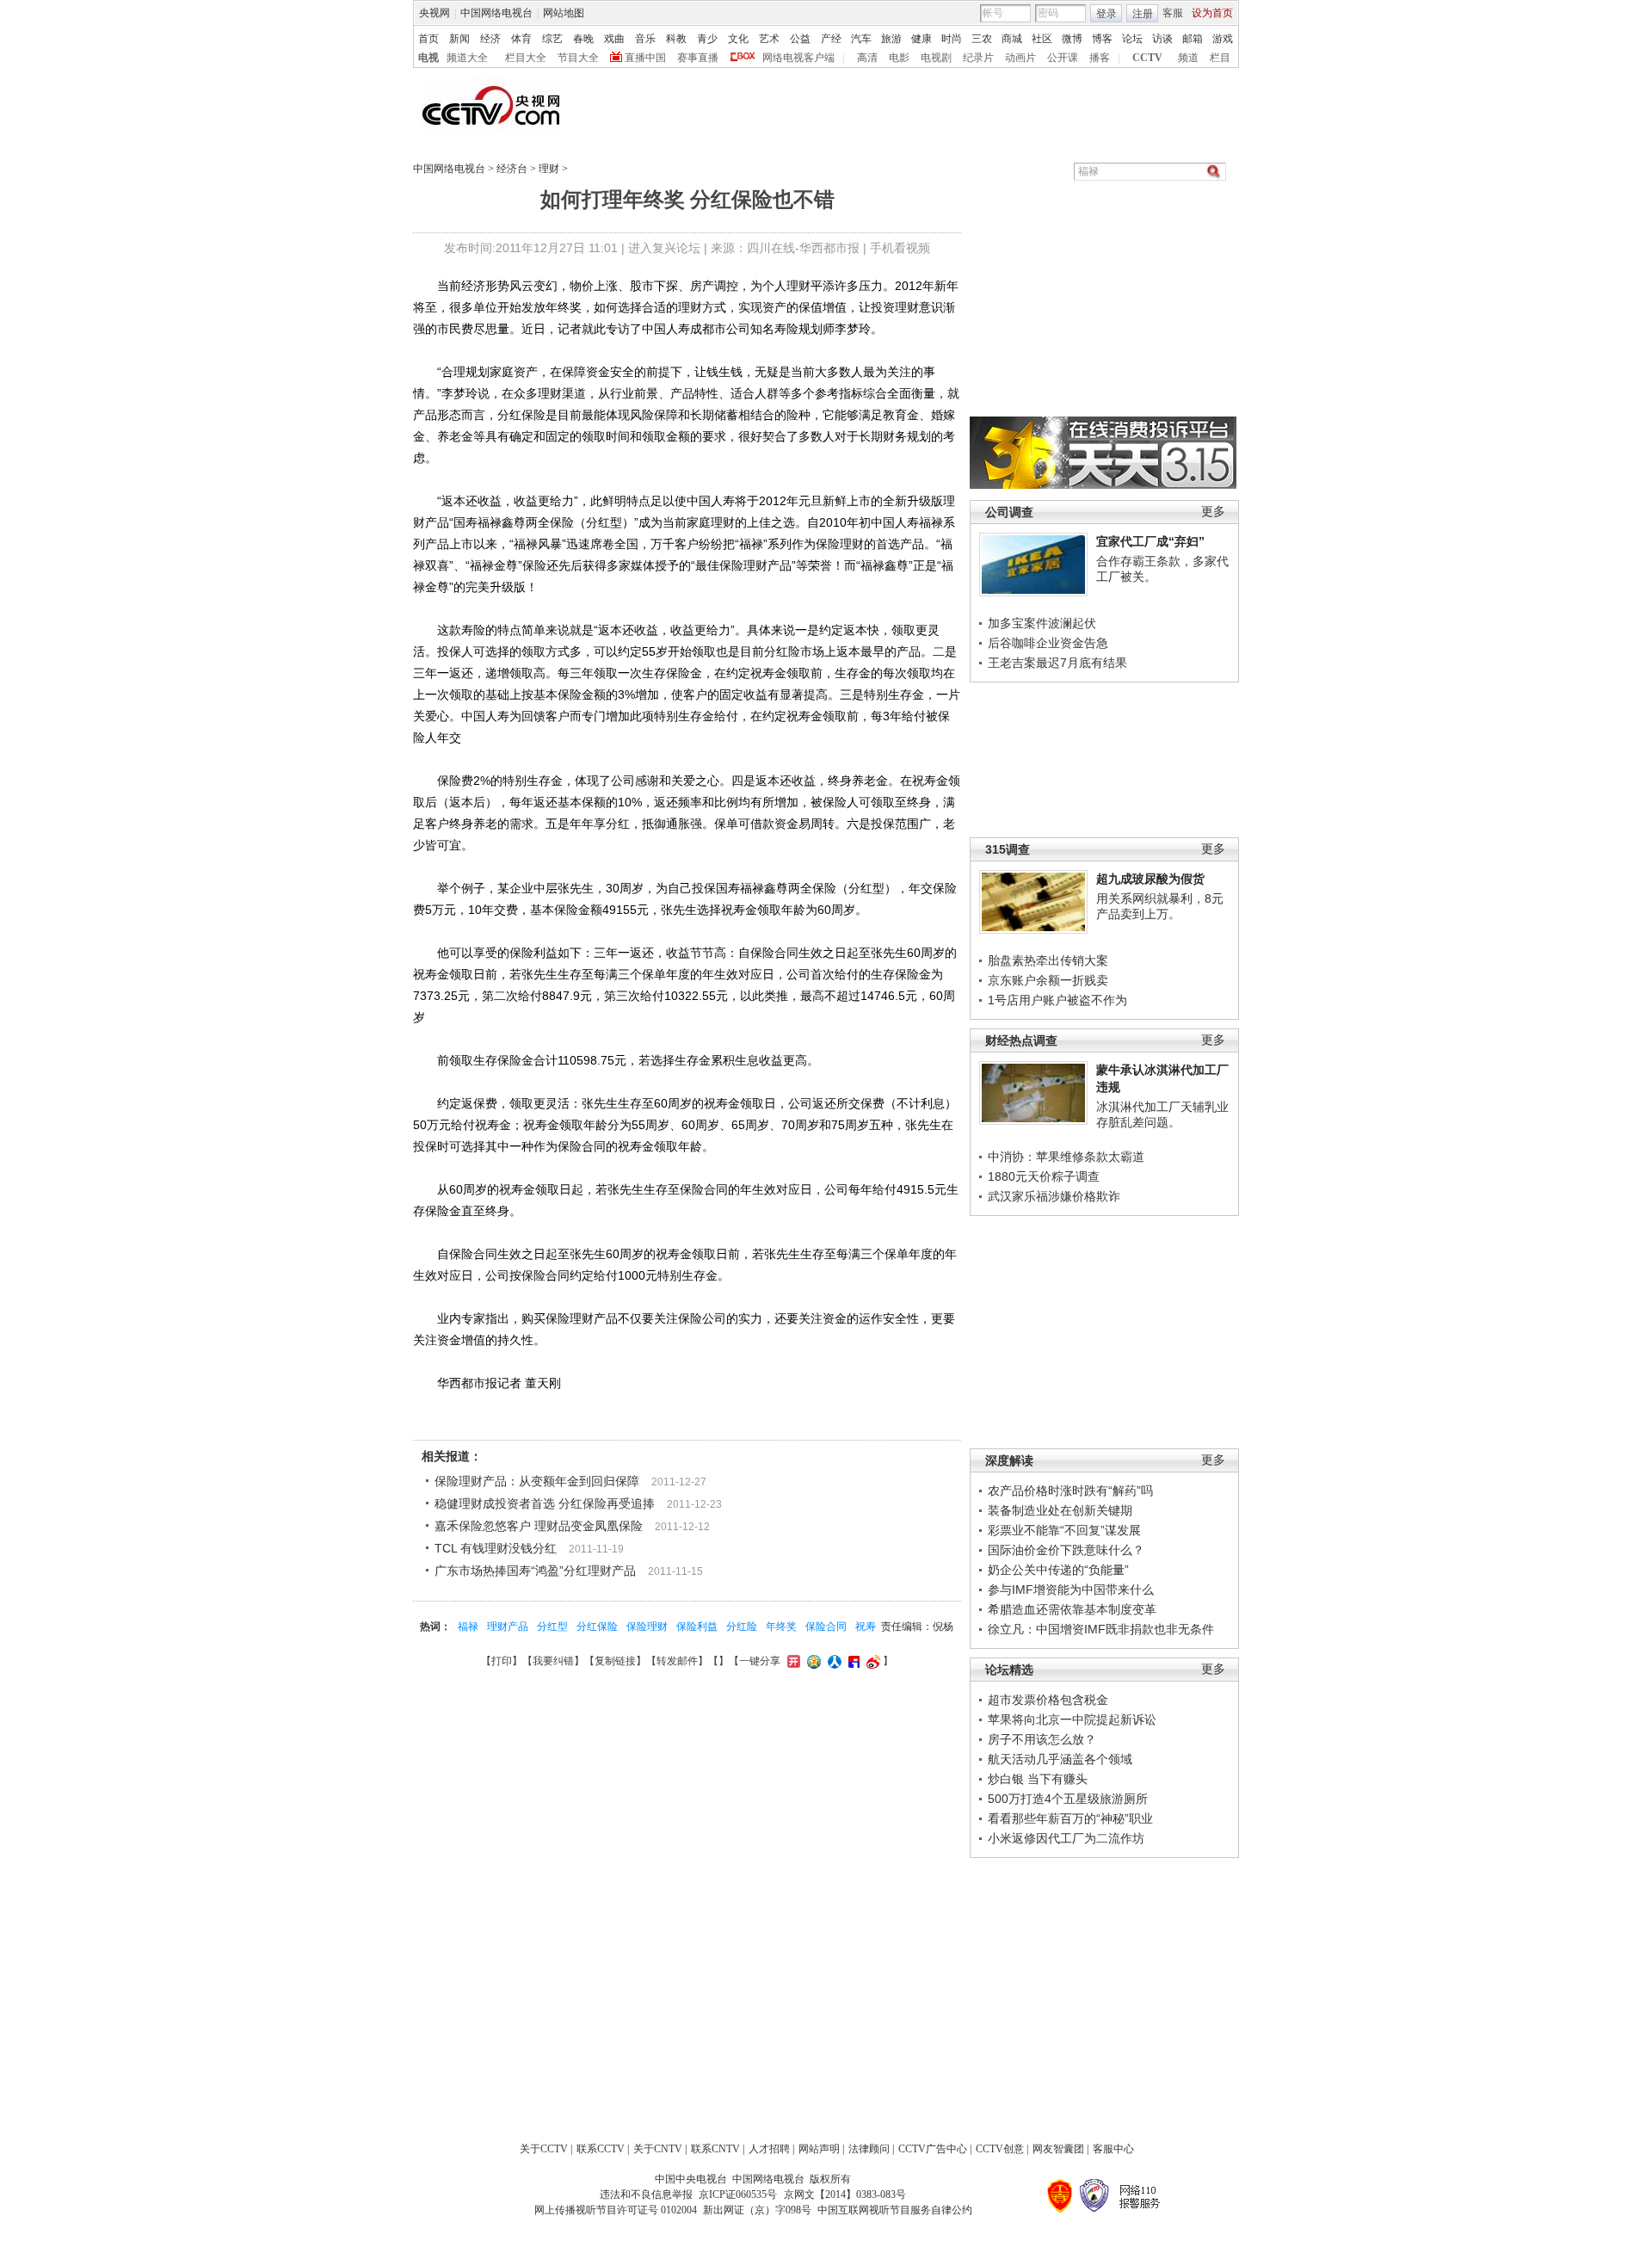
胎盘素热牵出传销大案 (1048, 960)
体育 (521, 39)
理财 (549, 169)
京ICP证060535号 (738, 2195)
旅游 (891, 39)
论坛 (1132, 39)
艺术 (769, 39)
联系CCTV (601, 2149)
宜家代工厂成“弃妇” (1150, 541)
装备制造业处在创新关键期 (1060, 1510)
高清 (867, 58)
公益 (800, 39)
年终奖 (781, 1627)
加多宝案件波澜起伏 (1042, 623)
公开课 (1063, 58)
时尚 (952, 39)
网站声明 (819, 2149)
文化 (738, 39)
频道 (1188, 58)
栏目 (1220, 58)
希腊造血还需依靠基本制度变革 (1072, 1609)
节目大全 (578, 58)
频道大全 (467, 58)
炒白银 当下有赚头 (1038, 1779)
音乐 (645, 39)
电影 (899, 58)
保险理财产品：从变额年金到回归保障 (537, 1481)
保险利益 (697, 1627)
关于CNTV (658, 2149)
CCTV (1147, 58)
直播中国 (645, 58)
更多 (1213, 512)
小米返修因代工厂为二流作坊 (1066, 1838)
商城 (1012, 39)
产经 (831, 39)
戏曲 (614, 39)
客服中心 (1113, 2149)
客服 (1173, 13)
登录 (1106, 14)
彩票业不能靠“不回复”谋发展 (1064, 1530)
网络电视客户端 (798, 58)
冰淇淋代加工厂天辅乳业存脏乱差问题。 (1162, 1114)
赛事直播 (698, 58)
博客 (1102, 39)
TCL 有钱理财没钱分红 (496, 1548)
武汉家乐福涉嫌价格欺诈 (1054, 1196)
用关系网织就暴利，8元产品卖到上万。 (1160, 906)
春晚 (583, 39)
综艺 (552, 39)
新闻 (459, 39)
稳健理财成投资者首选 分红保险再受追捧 (545, 1503)
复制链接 (615, 1661)
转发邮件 (677, 1661)
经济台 (512, 169)
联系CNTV (715, 2149)
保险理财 (647, 1627)
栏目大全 (526, 58)
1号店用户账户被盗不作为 (1057, 1000)
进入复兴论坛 (664, 248)
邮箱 (1193, 39)
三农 (982, 39)
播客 (1100, 58)
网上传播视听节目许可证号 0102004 (616, 2210)
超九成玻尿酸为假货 (1150, 879)
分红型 (552, 1627)
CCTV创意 (1000, 2149)
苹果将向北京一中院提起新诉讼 (1072, 1719)
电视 (428, 58)
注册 (1143, 14)
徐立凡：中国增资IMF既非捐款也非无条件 (1101, 1629)
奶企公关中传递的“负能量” (1058, 1570)
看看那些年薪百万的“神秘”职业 (1070, 1818)
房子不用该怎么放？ (1042, 1739)
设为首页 (1212, 13)
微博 (1072, 39)
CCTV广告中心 (933, 2149)
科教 (676, 39)
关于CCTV (544, 2149)
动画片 (1020, 58)
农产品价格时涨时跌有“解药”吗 (1070, 1491)
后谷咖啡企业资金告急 (1048, 643)
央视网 (435, 13)
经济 (490, 39)
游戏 (1223, 39)
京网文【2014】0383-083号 (845, 2195)
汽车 (861, 39)
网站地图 (564, 13)
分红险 (742, 1627)
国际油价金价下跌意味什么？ (1066, 1550)
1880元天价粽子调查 (1044, 1176)
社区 (1042, 39)
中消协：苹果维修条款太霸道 (1066, 1157)
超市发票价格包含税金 (1048, 1700)
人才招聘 (769, 2149)
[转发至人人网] (832, 1661)
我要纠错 (553, 1661)
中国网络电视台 (496, 13)
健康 (922, 39)
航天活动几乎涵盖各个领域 (1060, 1759)
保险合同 (826, 1627)
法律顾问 (869, 2149)
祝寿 (866, 1627)
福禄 (468, 1627)
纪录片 (978, 58)
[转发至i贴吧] (852, 1661)
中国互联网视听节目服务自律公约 (895, 2210)
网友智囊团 (1058, 2149)
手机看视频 (900, 248)
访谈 (1162, 39)
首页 (428, 39)
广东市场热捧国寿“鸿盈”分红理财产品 (535, 1571)
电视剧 (936, 58)
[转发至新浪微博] (871, 1661)
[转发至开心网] (792, 1661)
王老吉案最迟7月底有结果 (1057, 663)
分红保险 (597, 1627)
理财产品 (508, 1627)
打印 (502, 1661)
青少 (707, 39)
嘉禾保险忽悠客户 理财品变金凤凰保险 (539, 1526)
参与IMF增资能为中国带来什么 (1071, 1590)
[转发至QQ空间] (812, 1661)
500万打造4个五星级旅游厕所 (1068, 1799)
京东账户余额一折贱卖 (1048, 980)
